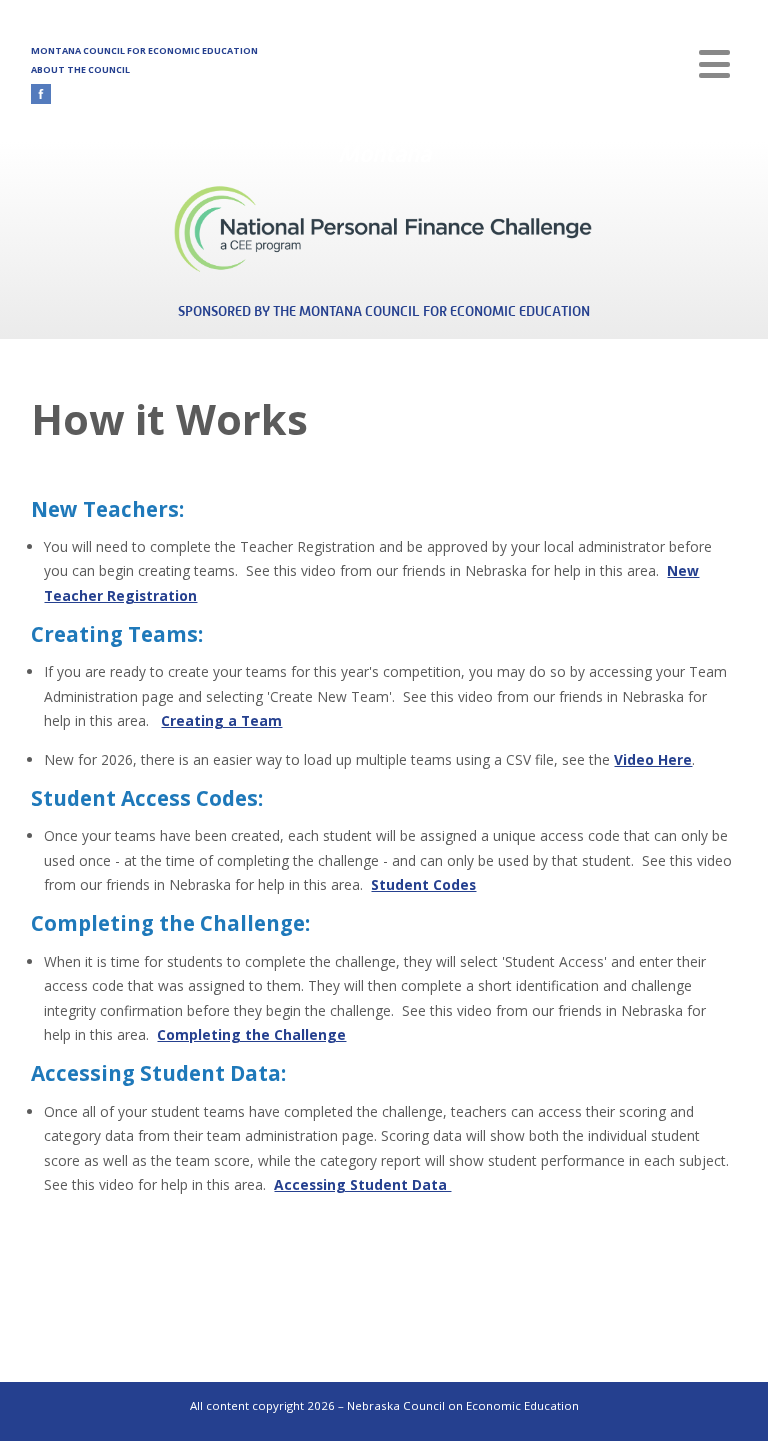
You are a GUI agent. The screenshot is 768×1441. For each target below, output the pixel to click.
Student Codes (423, 884)
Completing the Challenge (251, 1034)
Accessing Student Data (362, 1184)
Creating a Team (221, 720)
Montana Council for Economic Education (144, 50)
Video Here (653, 759)
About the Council (80, 69)
